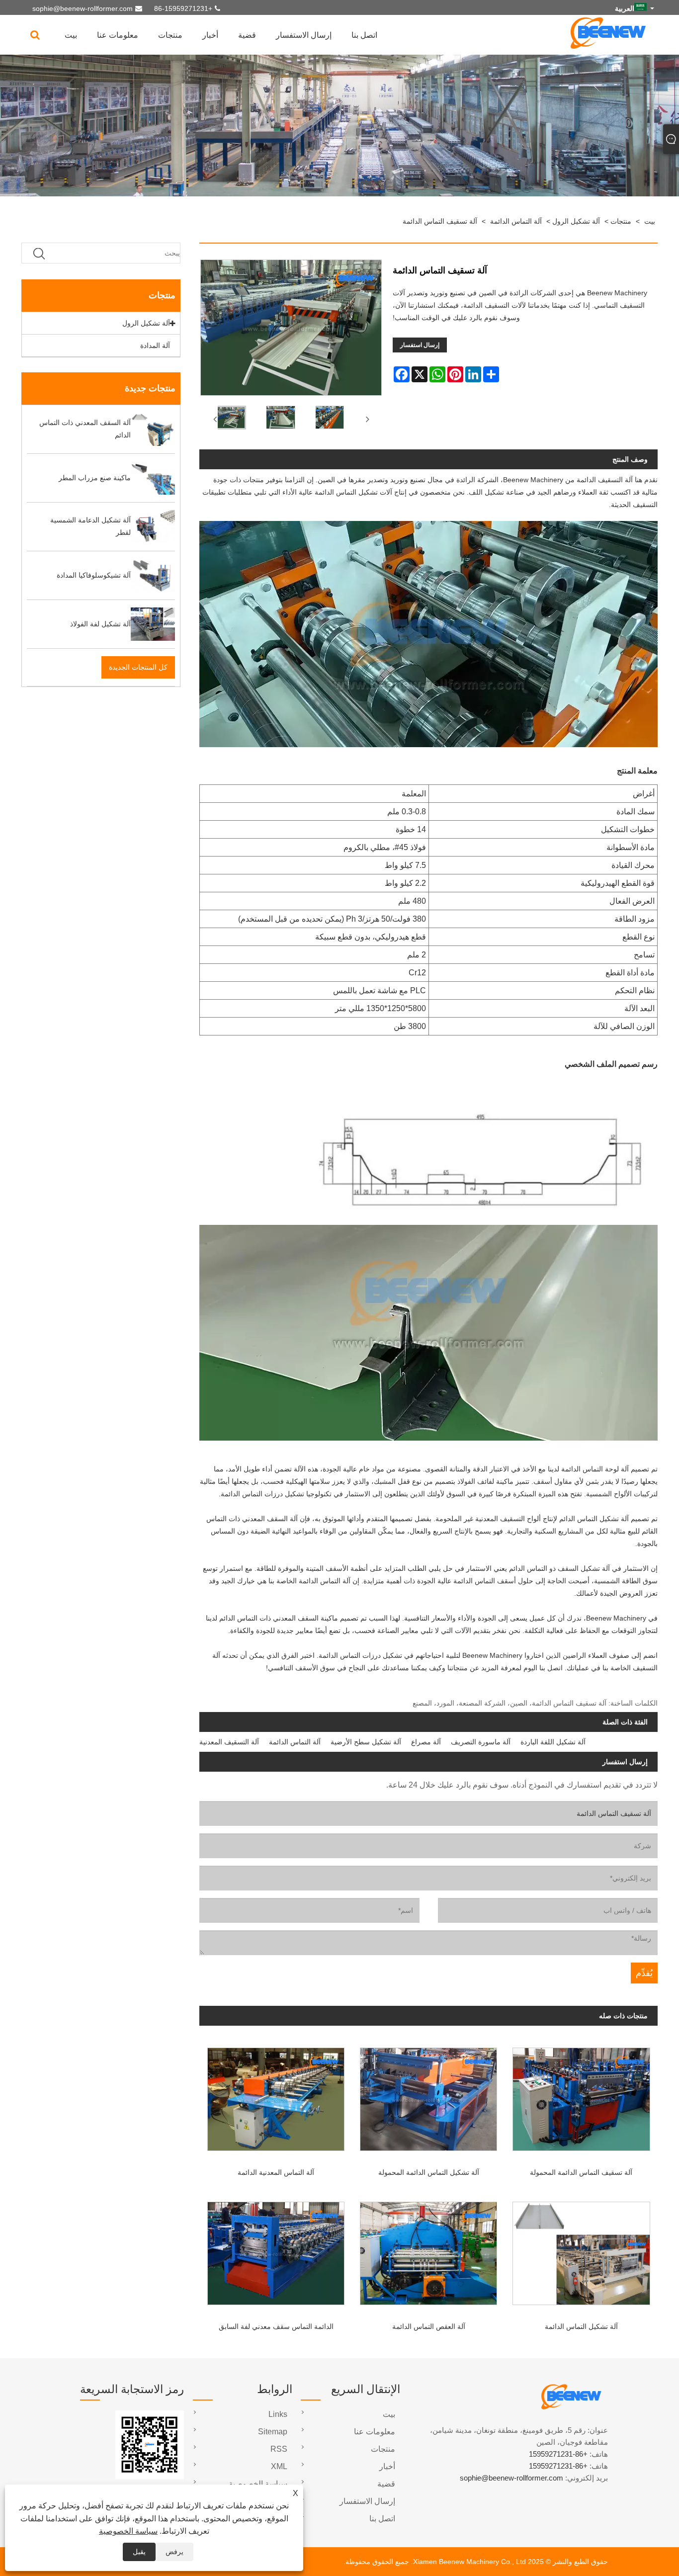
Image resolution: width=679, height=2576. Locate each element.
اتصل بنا (364, 35)
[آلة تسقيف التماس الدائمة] (231, 420)
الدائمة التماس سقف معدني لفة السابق (276, 2326)
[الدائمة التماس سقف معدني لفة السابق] (276, 2250)
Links (278, 2414)
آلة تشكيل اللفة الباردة (553, 1742)
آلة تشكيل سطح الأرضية (366, 1742)
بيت (71, 35)
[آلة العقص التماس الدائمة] (429, 2250)
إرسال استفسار (420, 345)
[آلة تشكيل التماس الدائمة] (581, 2250)
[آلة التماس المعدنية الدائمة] (276, 2096)
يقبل (139, 2552)
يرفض (174, 2552)
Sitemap (273, 2432)
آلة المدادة (155, 345)
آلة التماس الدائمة (516, 221)
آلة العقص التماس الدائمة (429, 2326)
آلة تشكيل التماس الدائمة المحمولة (429, 2172)
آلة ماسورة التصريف (481, 1742)
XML (279, 2466)
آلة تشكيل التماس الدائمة (581, 2326)
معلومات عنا (118, 35)
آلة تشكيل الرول (576, 221)
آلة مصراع (426, 1742)
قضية (247, 35)
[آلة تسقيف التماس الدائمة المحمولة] (581, 2096)
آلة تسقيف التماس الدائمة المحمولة (581, 2172)
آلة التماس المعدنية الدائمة (276, 2172)
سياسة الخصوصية (128, 2531)
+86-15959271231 (183, 8)
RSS (279, 2449)
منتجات (170, 35)
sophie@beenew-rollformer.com (83, 8)
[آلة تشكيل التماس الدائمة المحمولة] (429, 2096)
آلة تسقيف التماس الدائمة (440, 221)
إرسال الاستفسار (304, 35)
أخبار (210, 35)
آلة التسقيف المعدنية (229, 1742)
